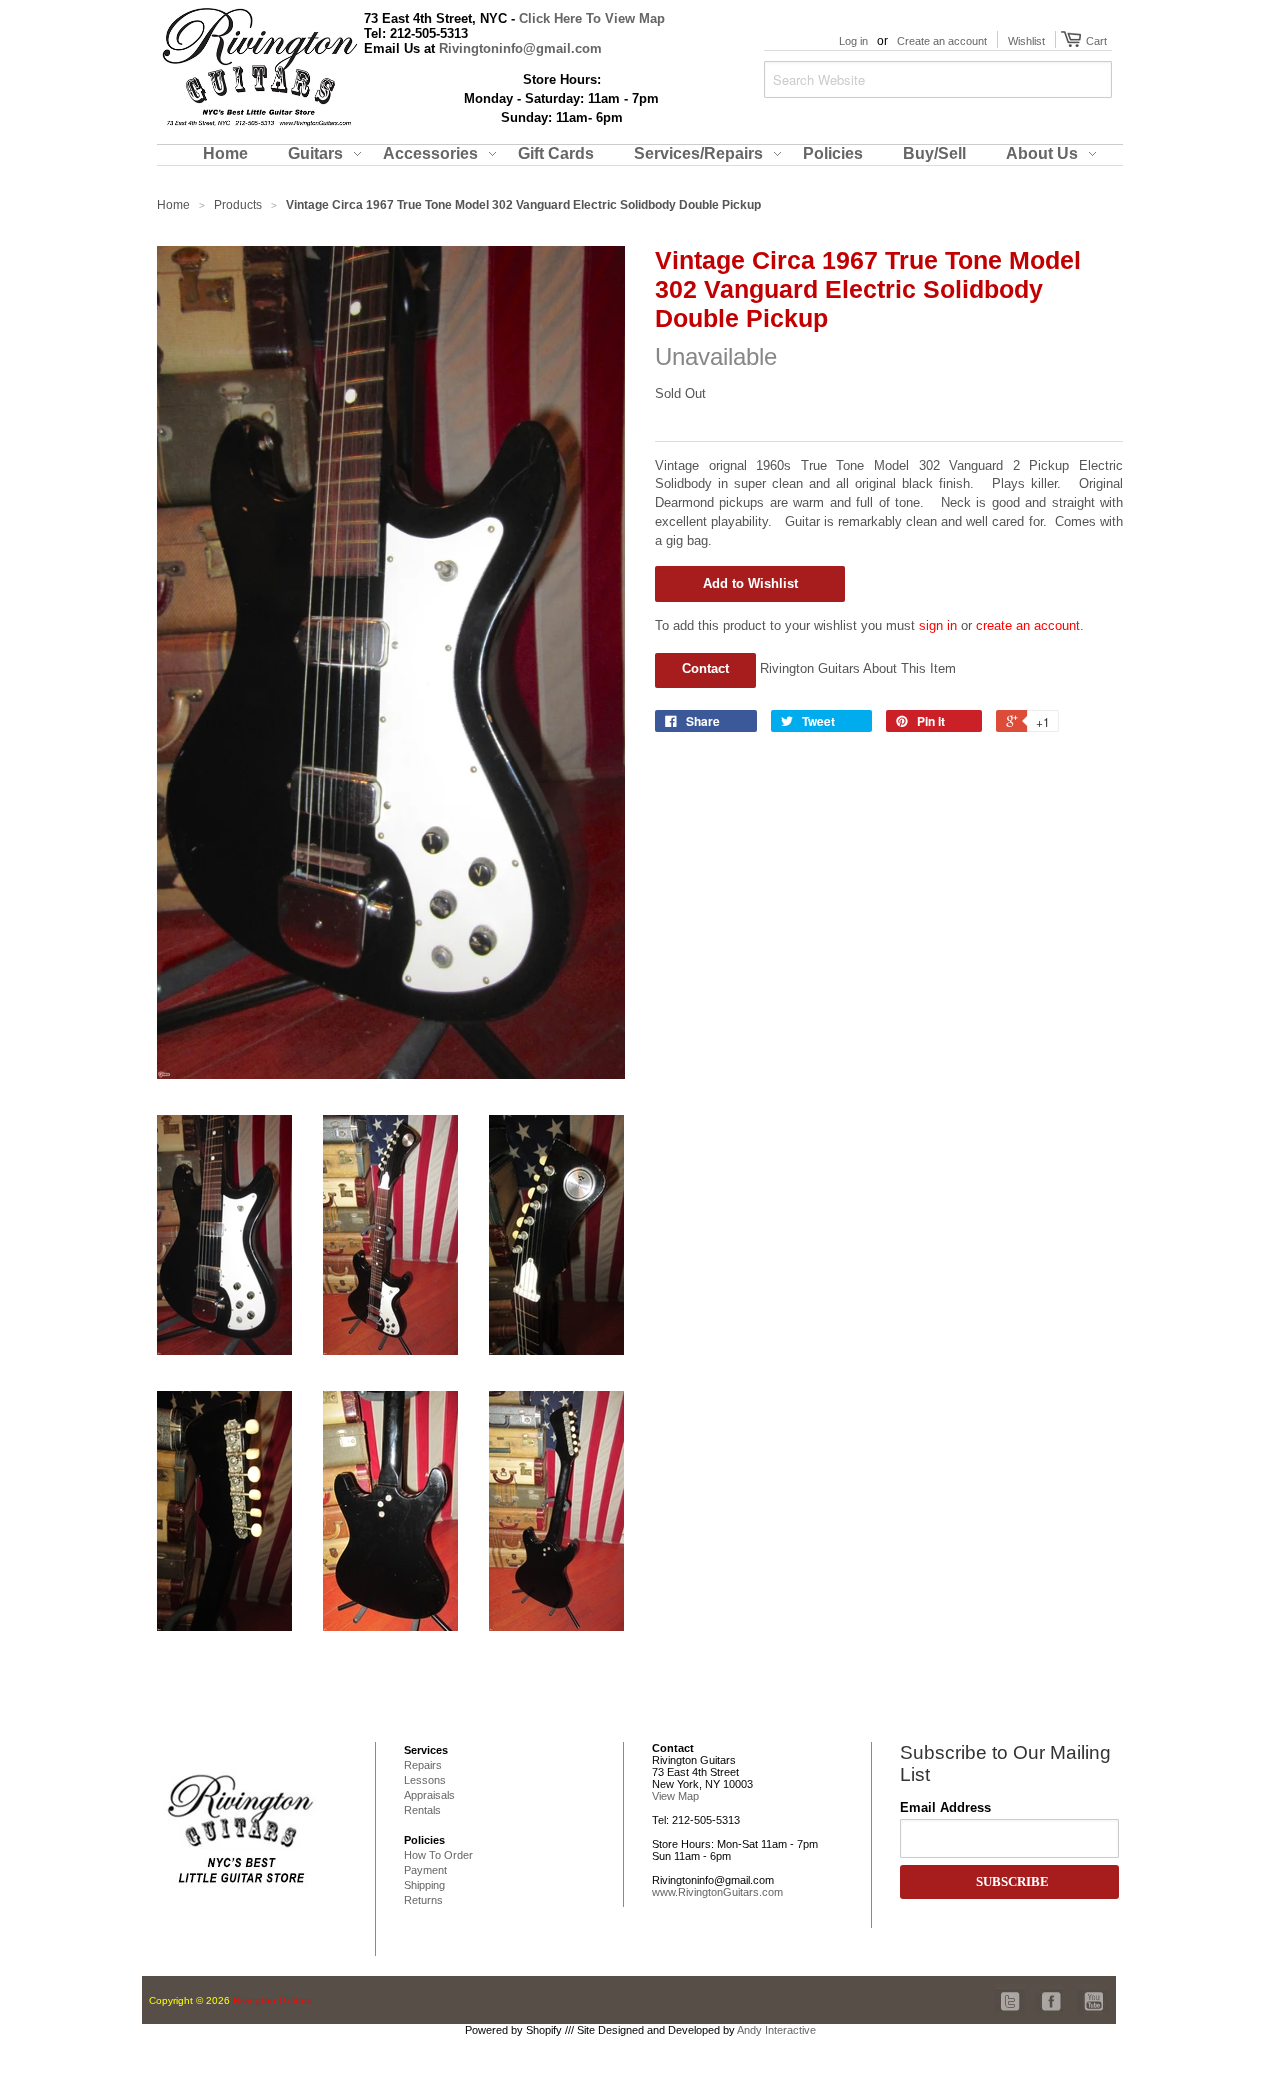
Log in (853, 41)
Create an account (942, 41)
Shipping (424, 1885)
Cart (1094, 41)
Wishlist (1026, 41)
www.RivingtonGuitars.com (717, 1892)
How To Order (438, 1855)
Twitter (1011, 1990)
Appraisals (429, 1795)
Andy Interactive (776, 2030)
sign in (938, 625)
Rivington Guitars (272, 2000)
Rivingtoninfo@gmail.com (520, 48)
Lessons (425, 1780)
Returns (423, 1900)
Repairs (423, 1765)
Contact (705, 668)
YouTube (1093, 1990)
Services (426, 1750)
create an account (1028, 625)
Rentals (422, 1810)
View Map (675, 1796)
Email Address (945, 1807)
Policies (424, 1840)
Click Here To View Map (592, 18)
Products (238, 205)
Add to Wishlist (750, 583)
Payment (425, 1870)
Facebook (1047, 1990)
